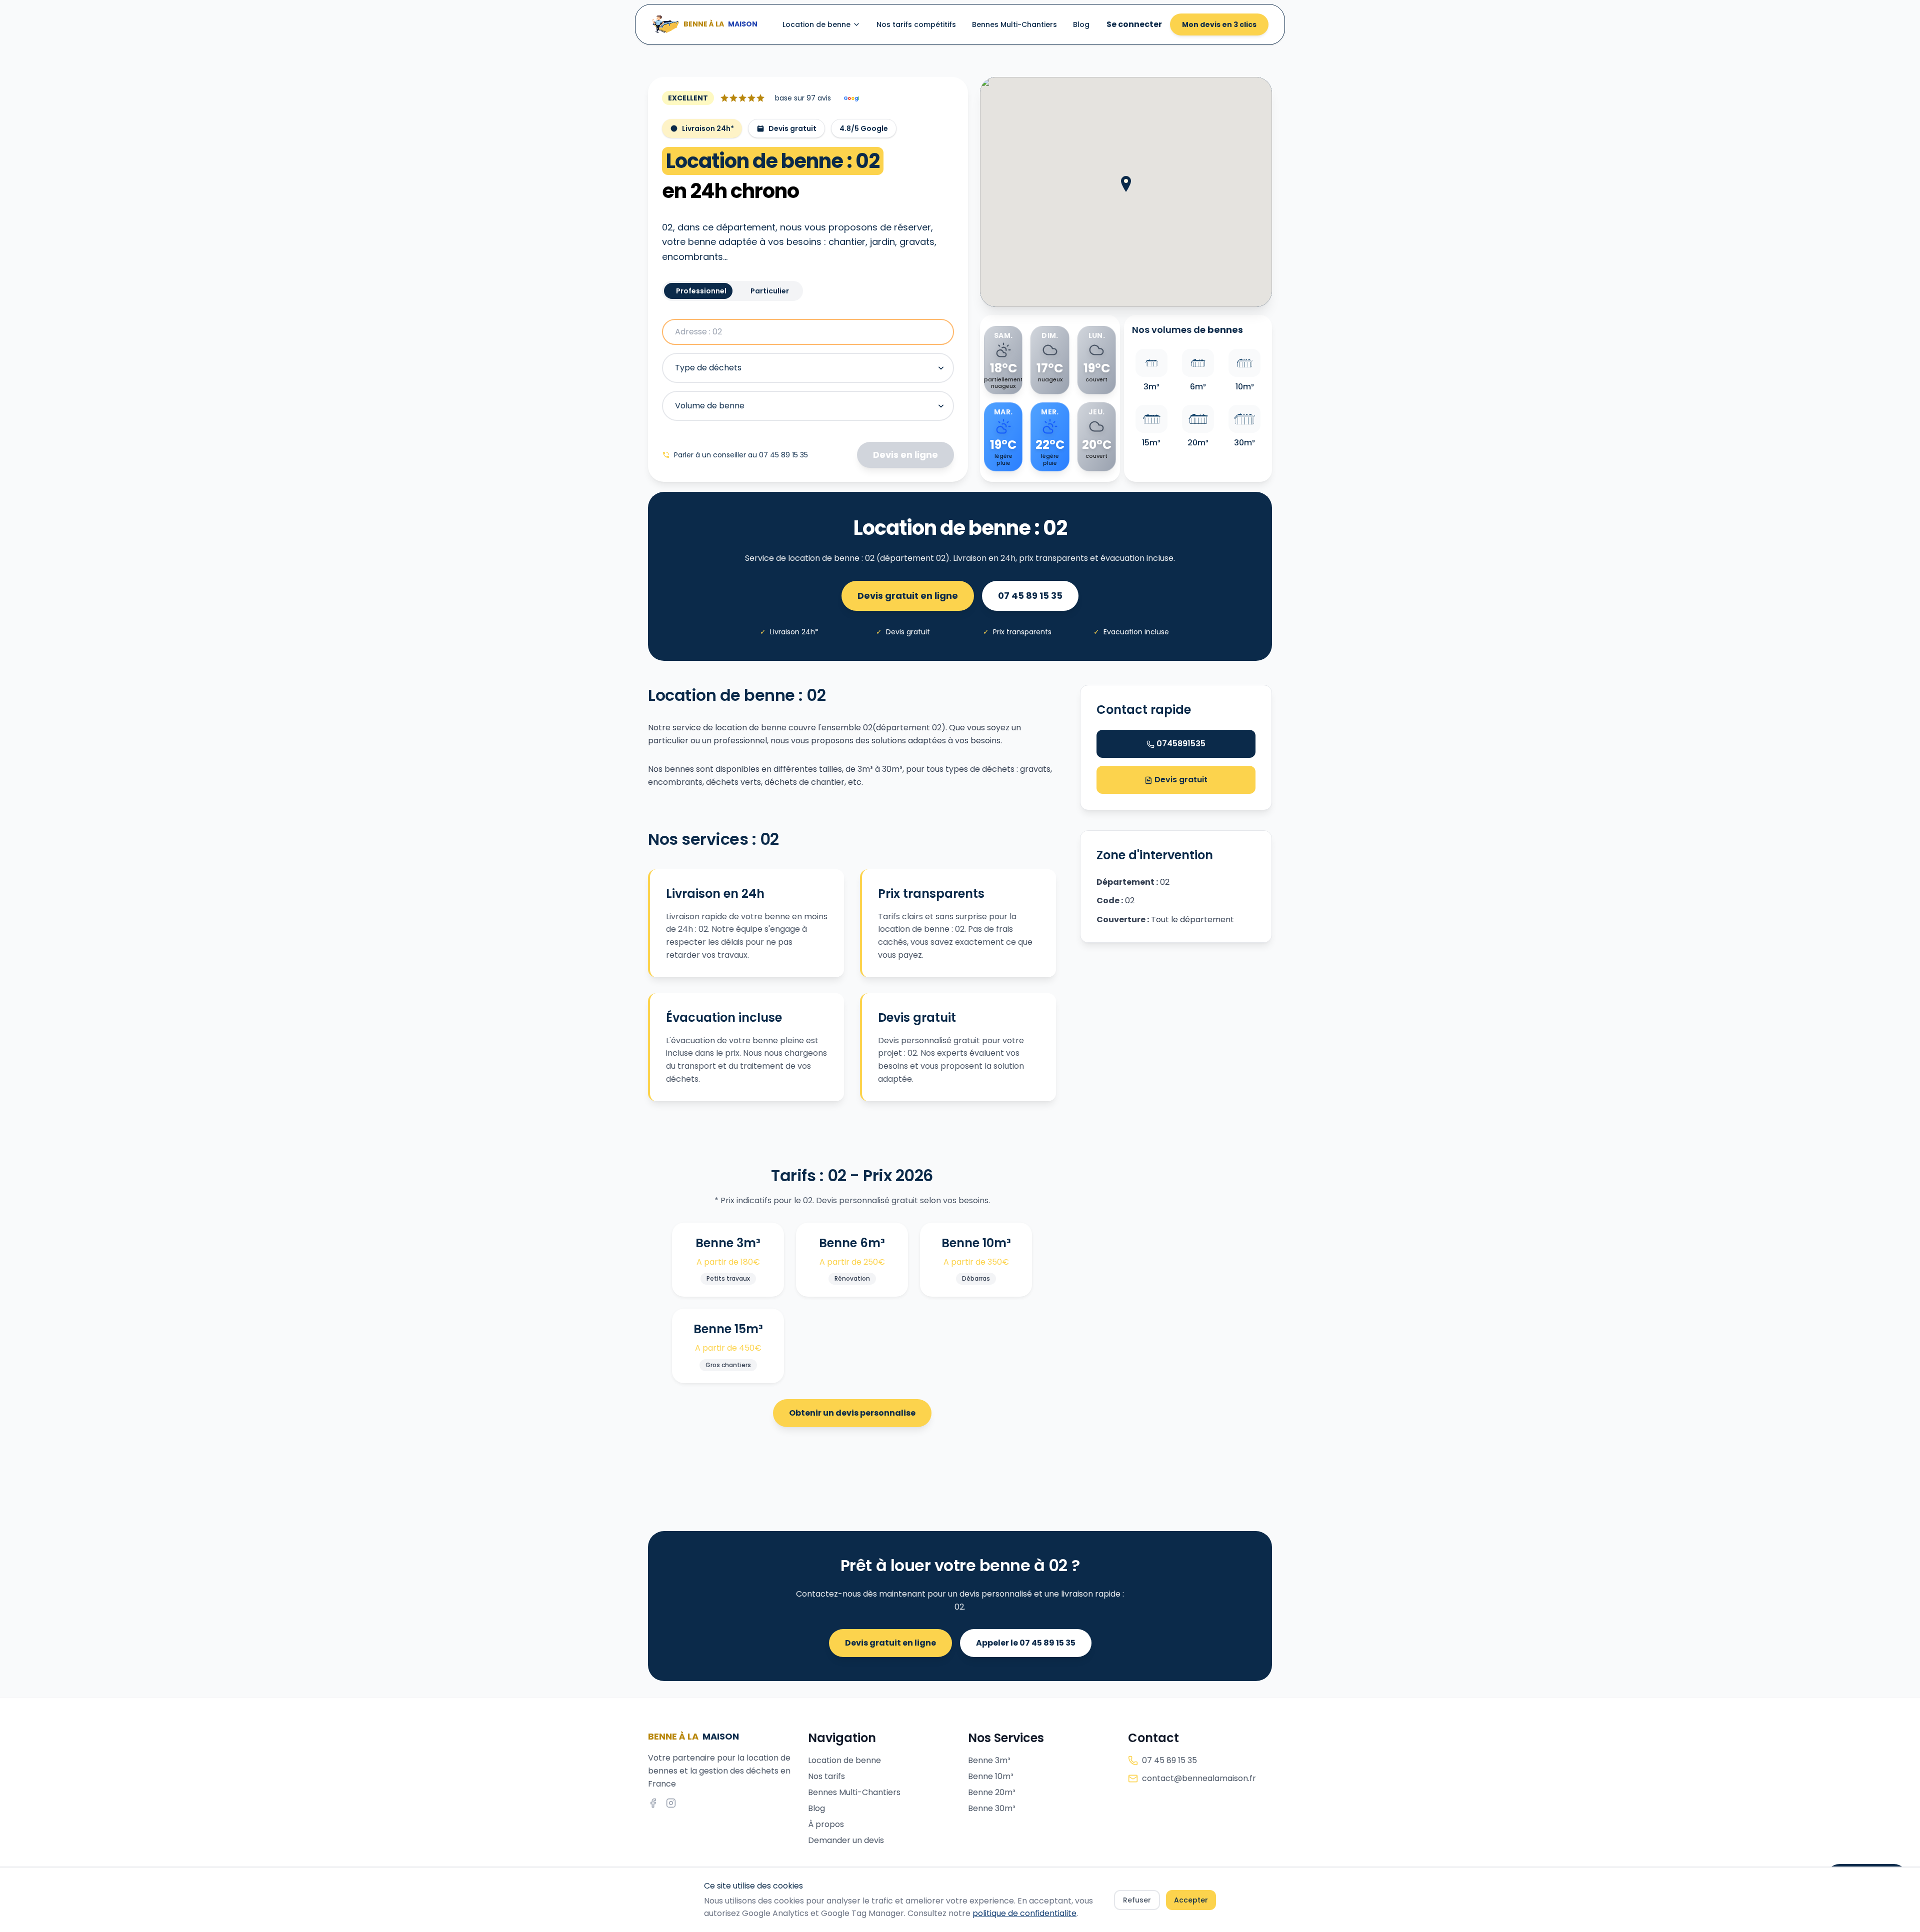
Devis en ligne (905, 455)
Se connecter (1134, 24)
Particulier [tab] (770, 291)
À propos (826, 1824)
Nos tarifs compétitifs (916, 24)
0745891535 (1181, 744)
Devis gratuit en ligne (908, 596)
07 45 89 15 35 (1030, 596)
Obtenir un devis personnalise (852, 1413)
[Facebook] (653, 1803)
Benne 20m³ (992, 1792)
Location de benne (816, 24)
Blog (1081, 24)
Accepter (1191, 1900)
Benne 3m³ (989, 1760)
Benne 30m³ (992, 1808)
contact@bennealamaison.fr (1199, 1778)
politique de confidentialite (1024, 1913)
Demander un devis (846, 1840)
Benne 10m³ (991, 1776)
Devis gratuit (1180, 780)
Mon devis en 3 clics (1219, 24)
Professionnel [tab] (701, 291)
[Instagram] (671, 1803)
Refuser (1137, 1900)
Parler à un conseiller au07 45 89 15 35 (741, 455)
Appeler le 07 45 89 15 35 (1026, 1643)
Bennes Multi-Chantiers (1014, 24)
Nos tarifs (826, 1776)
